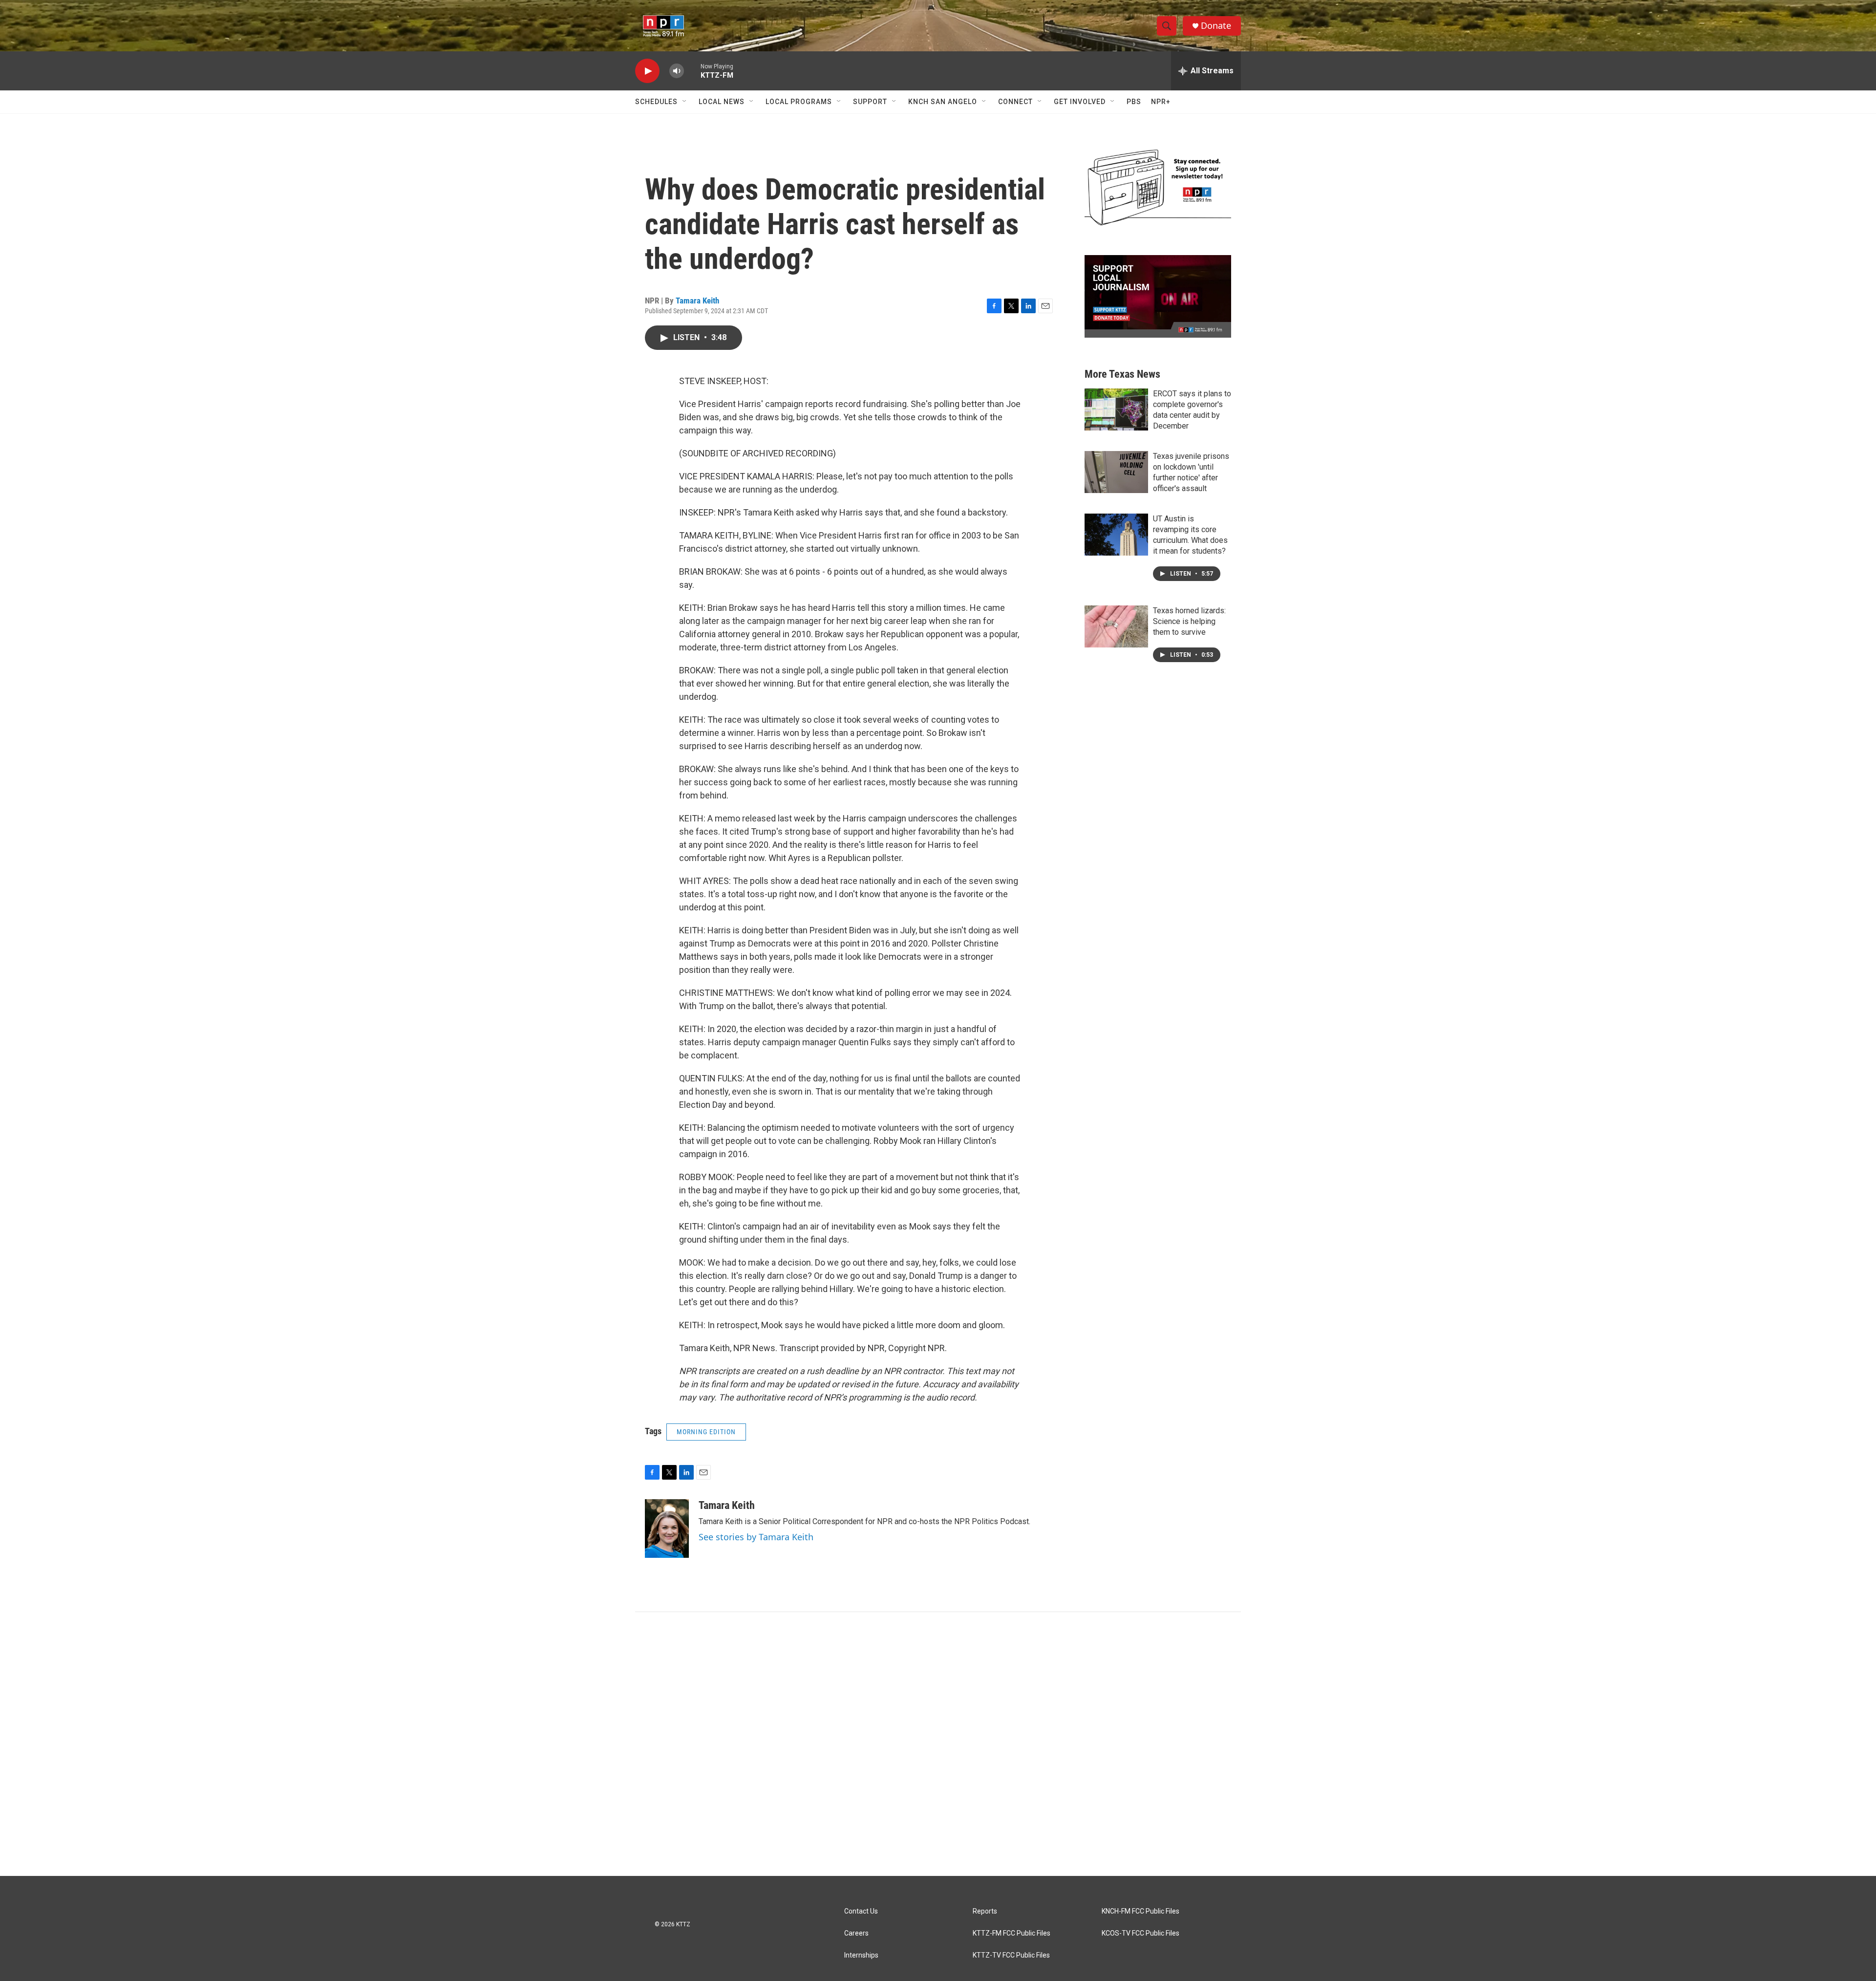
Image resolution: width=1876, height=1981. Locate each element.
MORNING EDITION (706, 1432)
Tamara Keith (697, 301)
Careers (856, 1933)
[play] (647, 71)
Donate (1216, 26)
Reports (985, 1911)
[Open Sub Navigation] (685, 102)
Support (870, 102)
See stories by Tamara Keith (756, 1537)
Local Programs (799, 102)
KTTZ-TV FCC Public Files (1011, 1955)
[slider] (692, 71)
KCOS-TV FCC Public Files (1141, 1933)
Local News (722, 102)
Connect (1015, 102)
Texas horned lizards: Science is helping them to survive (1189, 621)
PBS (1134, 102)
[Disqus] (938, 1744)
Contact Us (861, 1911)
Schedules (656, 102)
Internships (861, 1955)
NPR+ (1161, 102)
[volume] (677, 71)
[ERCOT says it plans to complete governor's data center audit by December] (1116, 409)
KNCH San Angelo (943, 102)
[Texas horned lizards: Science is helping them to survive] (1116, 626)
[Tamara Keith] (667, 1529)
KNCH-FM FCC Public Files (1141, 1911)
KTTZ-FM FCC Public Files (1012, 1933)
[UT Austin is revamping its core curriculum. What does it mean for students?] (1116, 535)
